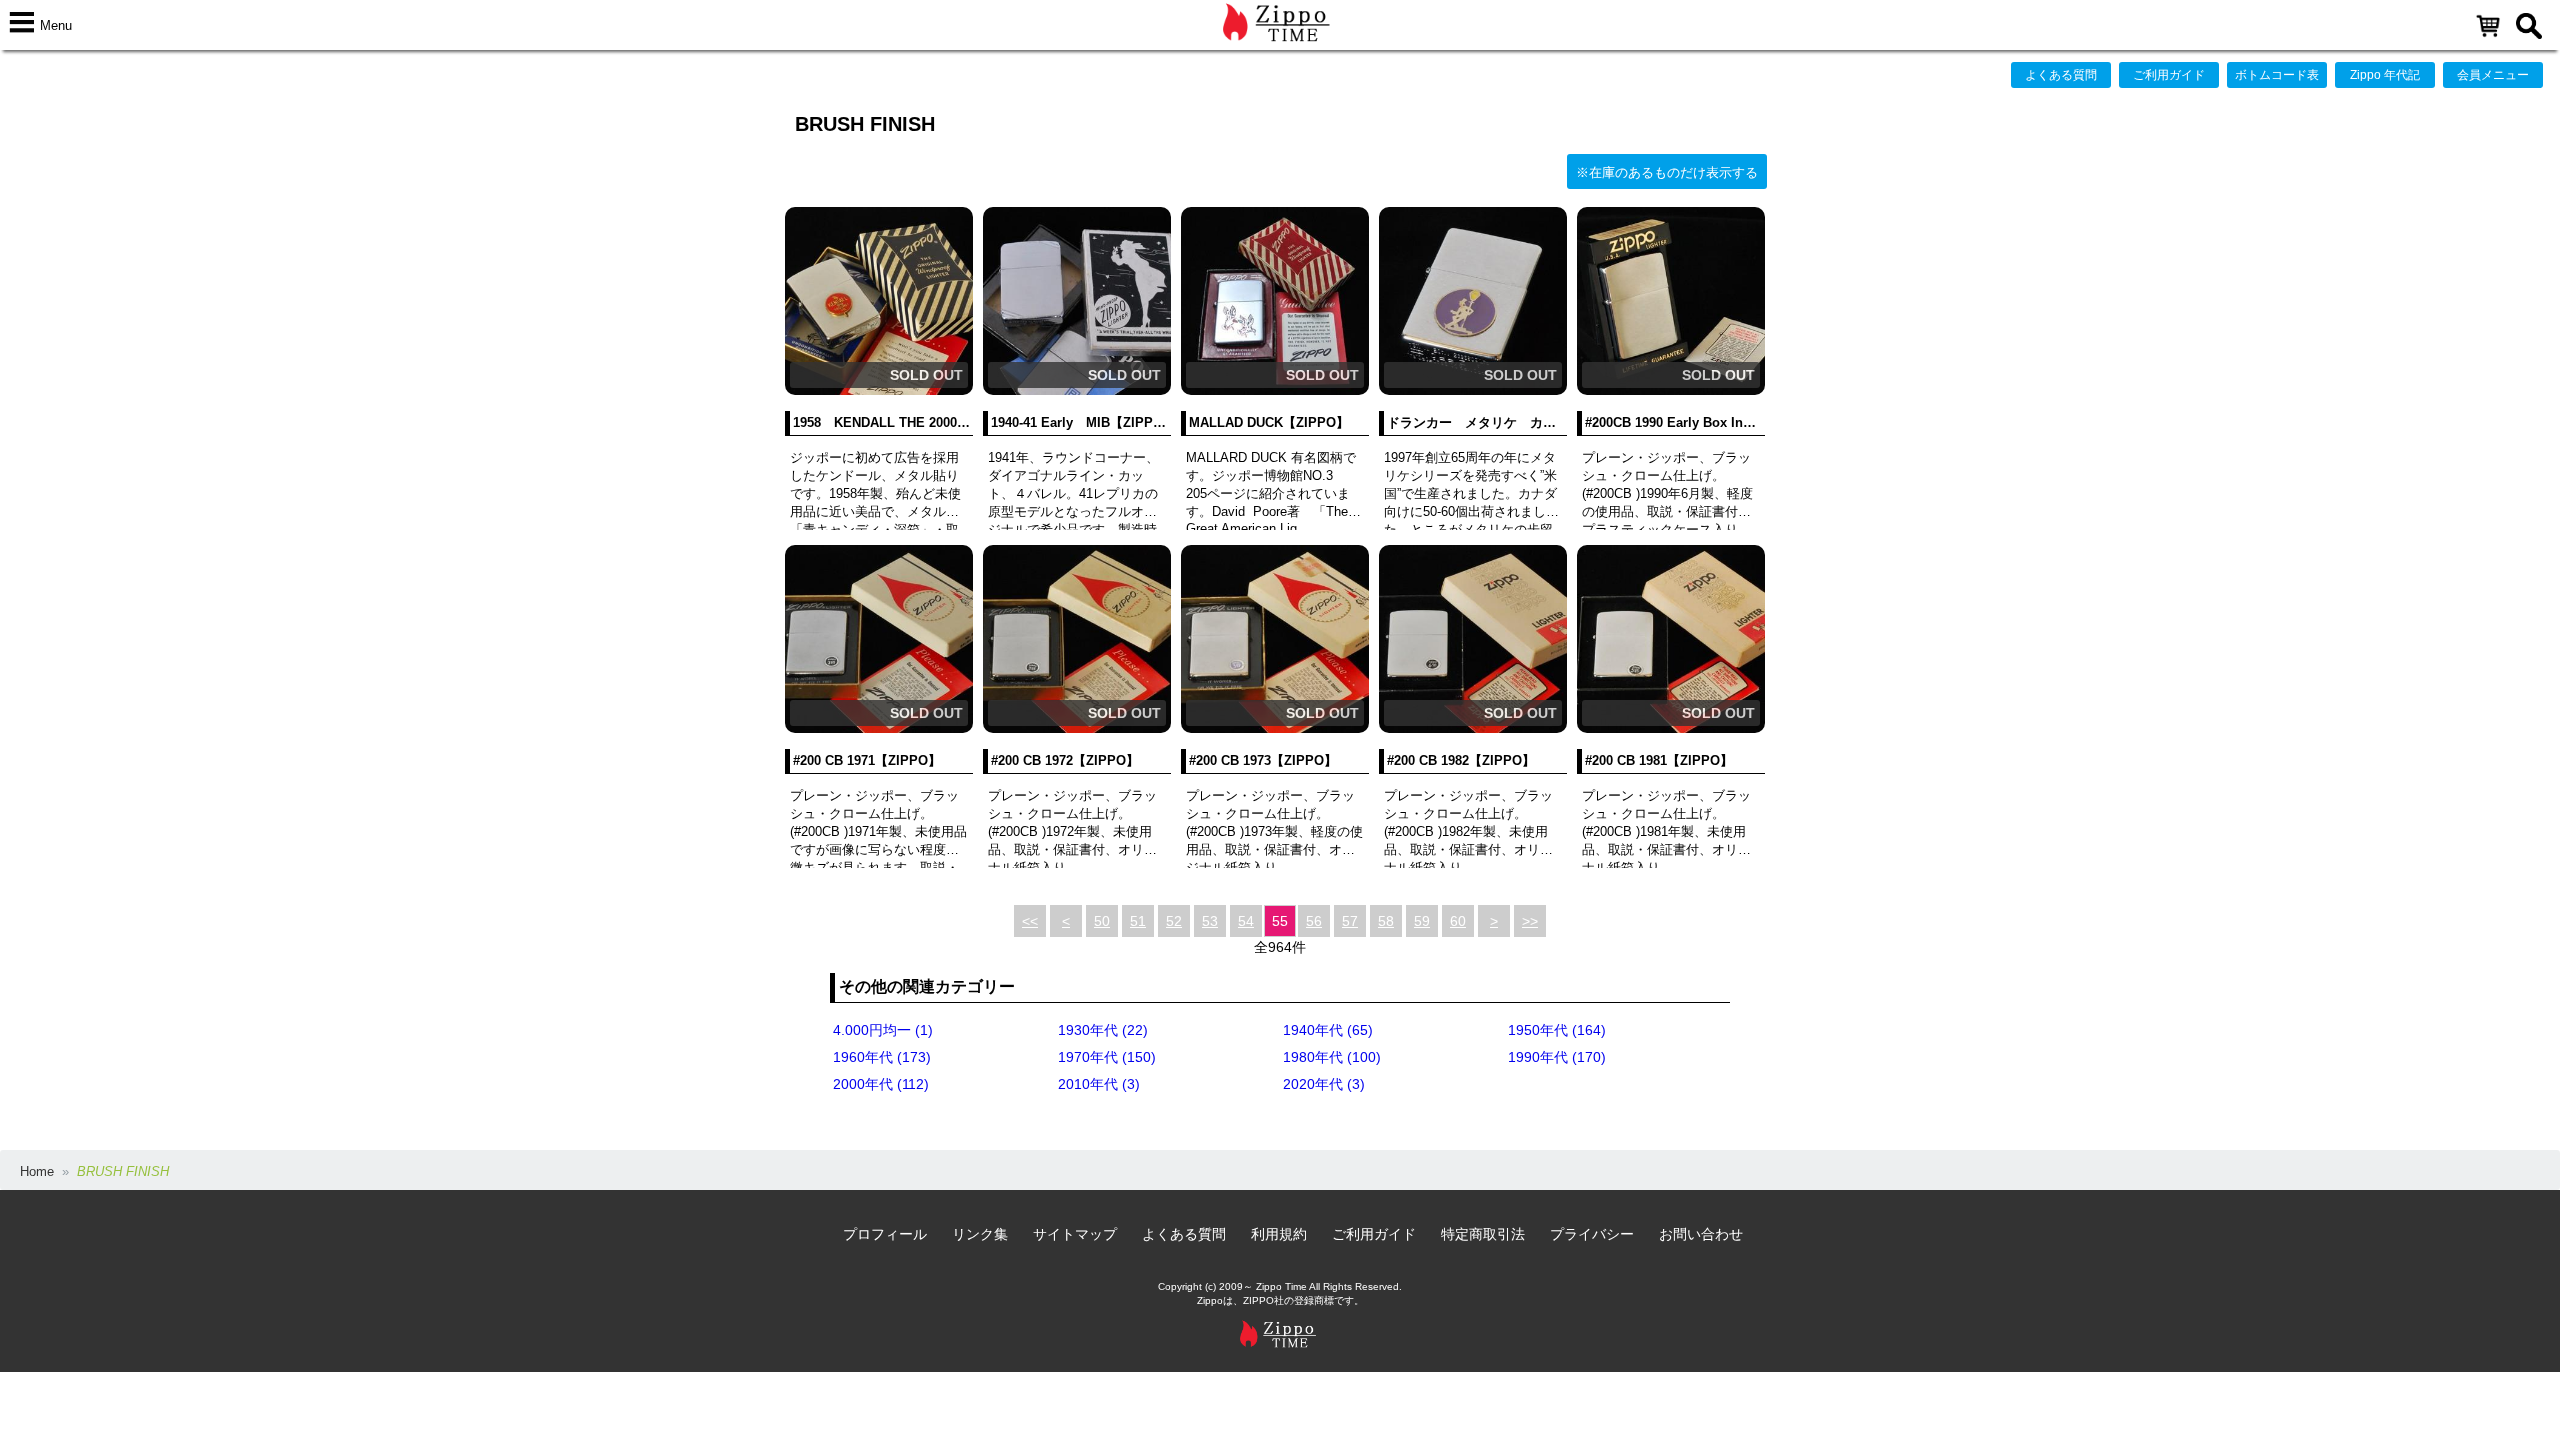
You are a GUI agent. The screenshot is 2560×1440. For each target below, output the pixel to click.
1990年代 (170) (1557, 1057)
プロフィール (885, 1234)
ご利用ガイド (2169, 75)
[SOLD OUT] (879, 390)
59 (1422, 921)
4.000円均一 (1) (883, 1030)
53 (1210, 921)
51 (1138, 921)
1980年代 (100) (1332, 1057)
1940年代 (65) (1328, 1030)
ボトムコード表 (2277, 75)
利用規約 (1279, 1234)
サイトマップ (1075, 1234)
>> (1530, 921)
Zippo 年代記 (2385, 75)
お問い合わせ (1701, 1234)
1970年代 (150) (1107, 1057)
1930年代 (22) (1103, 1030)
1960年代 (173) (882, 1057)
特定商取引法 (1483, 1234)
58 (1386, 921)
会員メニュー (2493, 75)
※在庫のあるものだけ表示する (1667, 172)
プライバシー (1592, 1234)
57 (1350, 921)
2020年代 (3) (1324, 1084)
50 (1102, 921)
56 (1314, 921)
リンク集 (980, 1234)
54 (1246, 921)
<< (1030, 921)
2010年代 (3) (1099, 1084)
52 (1174, 921)
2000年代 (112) (881, 1084)
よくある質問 (2061, 75)
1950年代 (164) (1557, 1030)
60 (1458, 921)
